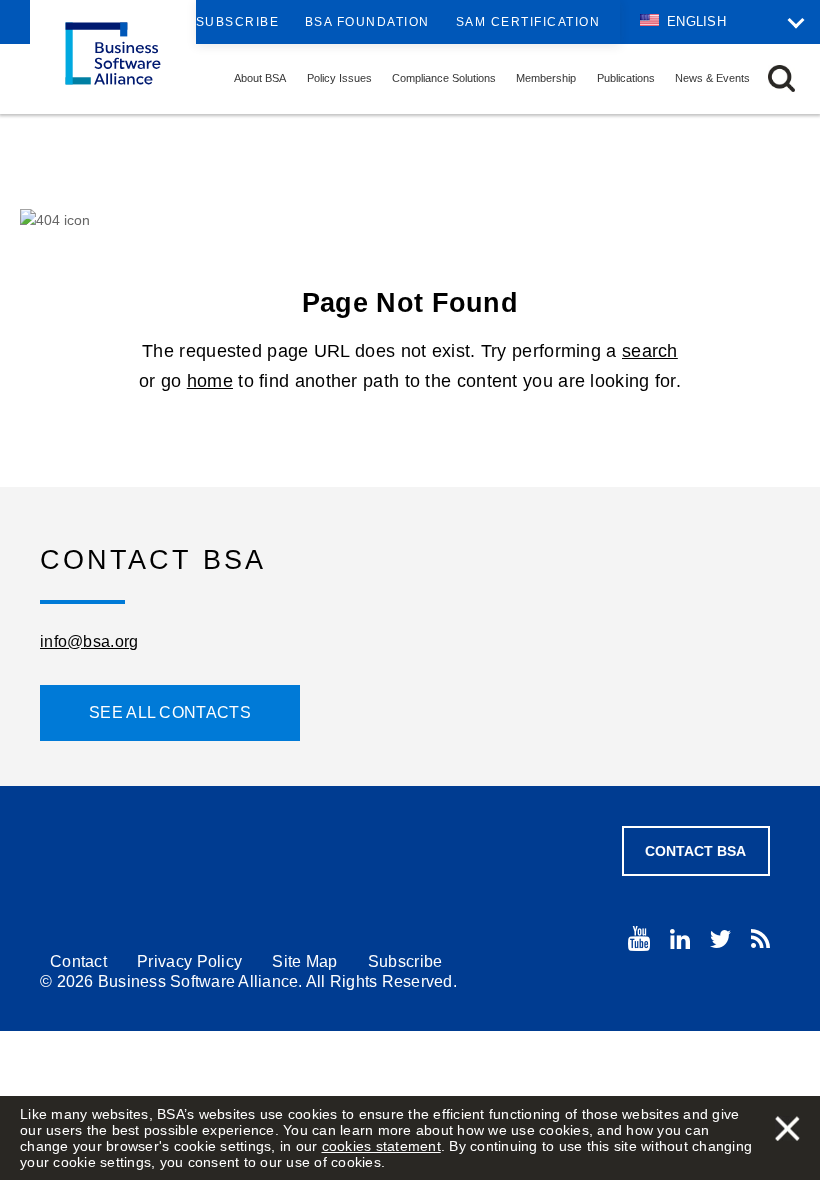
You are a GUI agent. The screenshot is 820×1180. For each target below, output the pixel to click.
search (650, 351)
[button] (781, 78)
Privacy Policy (189, 961)
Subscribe (238, 22)
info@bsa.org (89, 641)
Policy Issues (339, 78)
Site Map (304, 961)
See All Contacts (170, 712)
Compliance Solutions (444, 78)
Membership (546, 78)
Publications (626, 78)
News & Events (712, 78)
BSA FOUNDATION (367, 22)
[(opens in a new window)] (639, 938)
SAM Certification (528, 22)
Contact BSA (695, 851)
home (210, 381)
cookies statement (381, 1146)
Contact (78, 961)
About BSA (260, 78)
